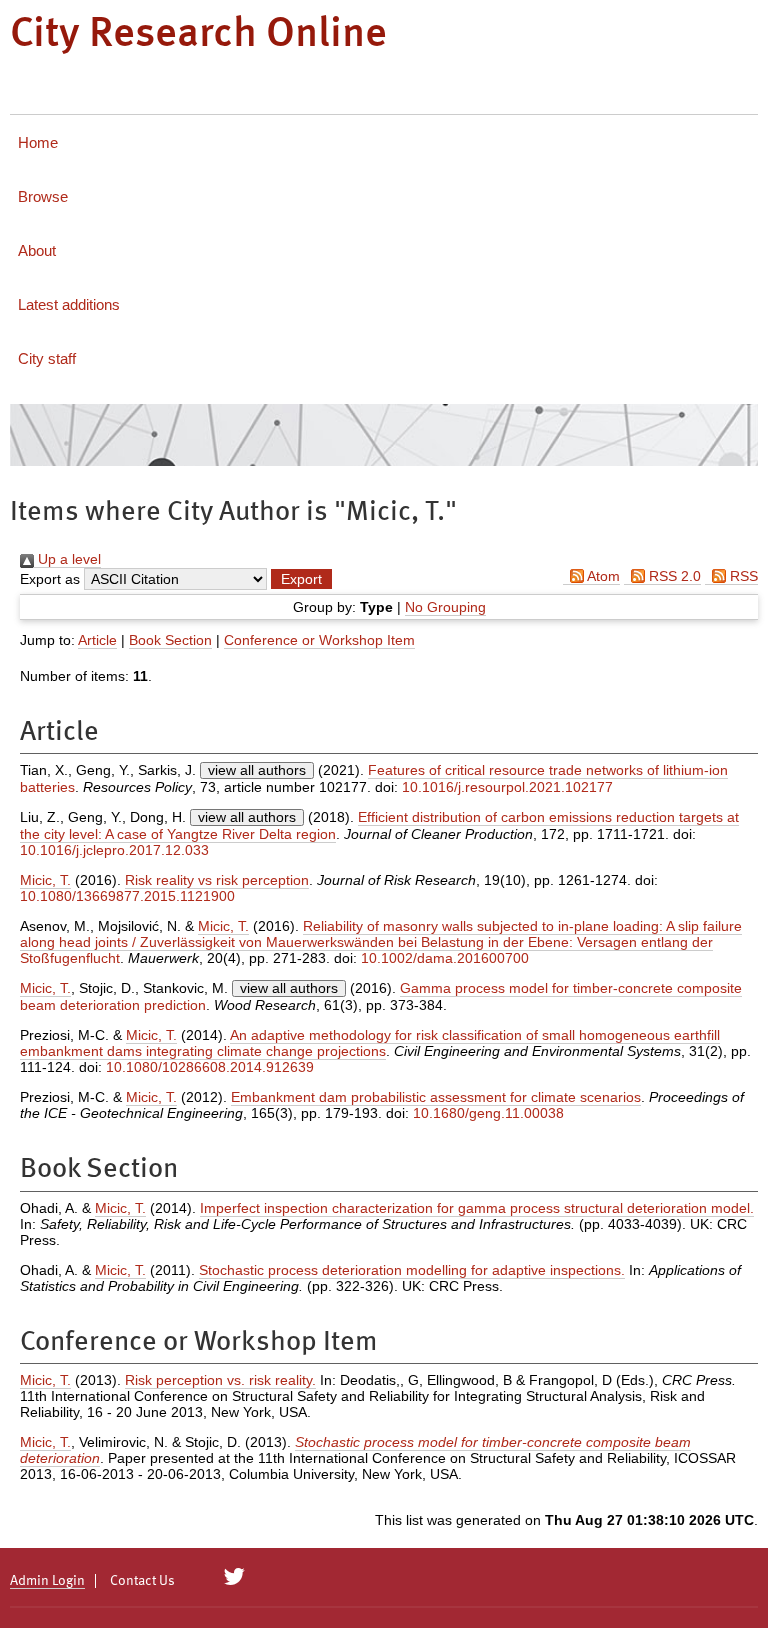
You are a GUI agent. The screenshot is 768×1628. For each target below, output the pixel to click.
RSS (742, 576)
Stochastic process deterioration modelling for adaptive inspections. (412, 1270)
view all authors (257, 770)
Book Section (170, 640)
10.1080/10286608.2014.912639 (210, 1067)
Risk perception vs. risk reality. (220, 1380)
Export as (50, 579)
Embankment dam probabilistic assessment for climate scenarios (436, 1097)
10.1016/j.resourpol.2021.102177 (507, 787)
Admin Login (47, 1581)
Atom (602, 576)
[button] (301, 579)
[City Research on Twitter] (234, 1577)
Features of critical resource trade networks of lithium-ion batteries (374, 778)
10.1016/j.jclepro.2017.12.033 (114, 850)
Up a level (67, 559)
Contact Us (142, 1581)
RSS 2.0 (673, 576)
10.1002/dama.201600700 (445, 958)
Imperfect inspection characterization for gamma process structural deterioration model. (477, 1208)
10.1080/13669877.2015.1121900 (127, 896)
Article (97, 640)
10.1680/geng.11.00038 (488, 1113)
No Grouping (445, 607)
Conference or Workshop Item (319, 640)
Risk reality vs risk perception (217, 880)
